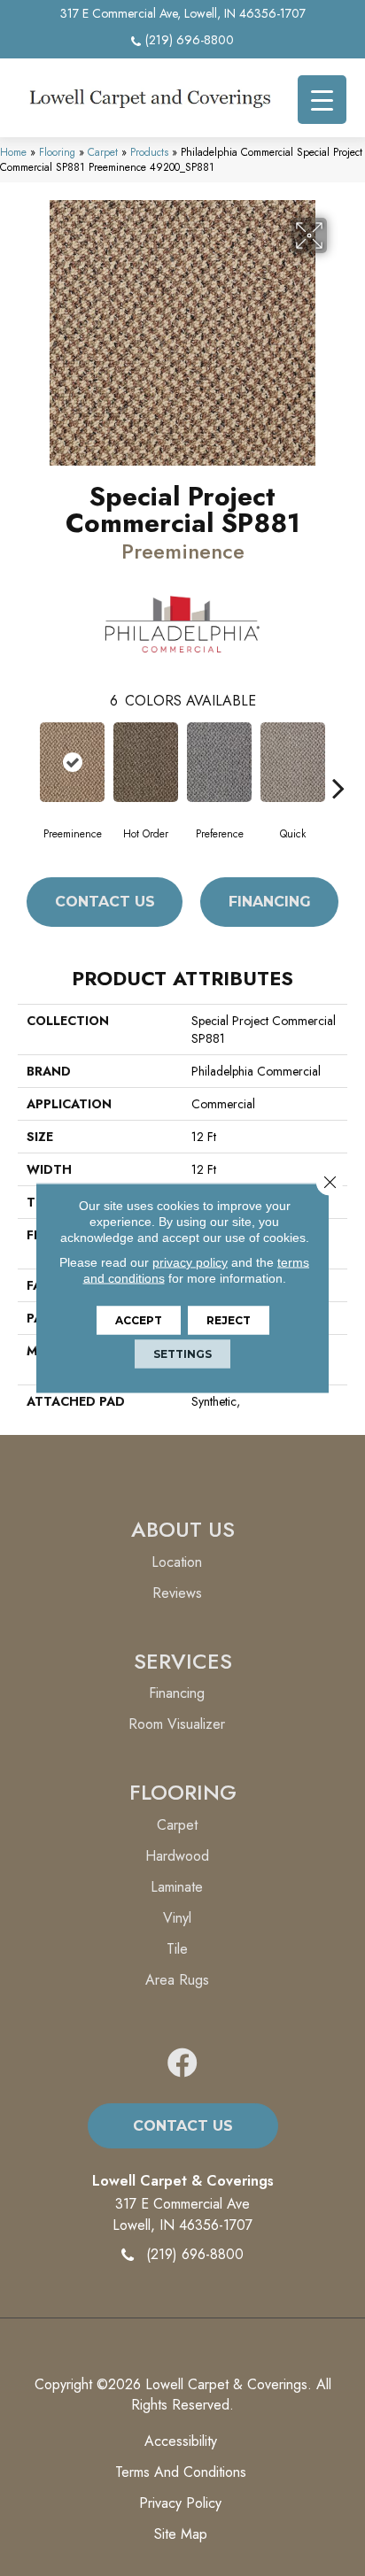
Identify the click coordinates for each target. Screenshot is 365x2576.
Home (13, 152)
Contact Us (105, 902)
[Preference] (219, 762)
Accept (139, 1320)
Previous (27, 761)
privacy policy (190, 1262)
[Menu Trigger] (322, 100)
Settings (182, 1354)
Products (149, 152)
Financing (270, 902)
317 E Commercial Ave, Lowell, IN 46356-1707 (183, 13)
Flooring (57, 152)
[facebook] (182, 2064)
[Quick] (293, 762)
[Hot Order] (146, 762)
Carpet (103, 152)
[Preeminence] (72, 762)
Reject (229, 1320)
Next (338, 761)
